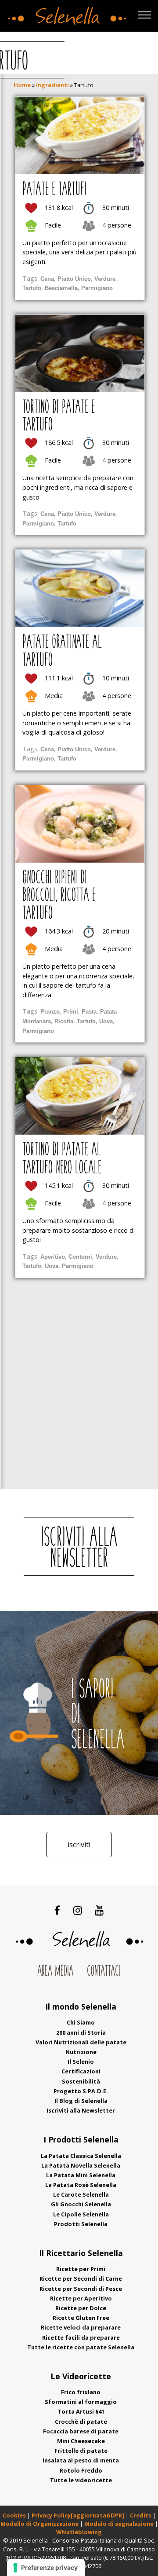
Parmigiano (97, 288)
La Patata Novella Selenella (81, 2165)
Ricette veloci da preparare (81, 2327)
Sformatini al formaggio (81, 2402)
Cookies (14, 2515)
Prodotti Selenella (81, 2224)
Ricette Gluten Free (81, 2318)
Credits (141, 2515)
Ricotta (64, 1021)
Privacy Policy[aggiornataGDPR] (78, 2515)
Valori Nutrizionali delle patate (81, 2042)
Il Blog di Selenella (81, 2101)
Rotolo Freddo (81, 2470)
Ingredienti (52, 85)
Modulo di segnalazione (120, 2524)
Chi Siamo (81, 2022)
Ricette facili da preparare (81, 2337)
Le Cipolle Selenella (81, 2214)
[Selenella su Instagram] (77, 1910)
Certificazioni (81, 2071)
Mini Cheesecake (81, 2441)
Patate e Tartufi (54, 190)
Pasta (89, 1012)
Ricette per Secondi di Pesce (81, 2289)
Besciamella (61, 288)
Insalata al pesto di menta (81, 2460)
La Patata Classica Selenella (81, 2156)
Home (22, 85)
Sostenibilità (81, 2081)
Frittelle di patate (81, 2451)
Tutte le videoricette (81, 2480)
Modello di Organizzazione (40, 2524)
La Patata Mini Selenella (81, 2175)
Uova (106, 1021)
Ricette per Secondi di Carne (81, 2278)
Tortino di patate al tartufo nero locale (62, 1159)
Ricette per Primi (81, 2269)
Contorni (80, 1257)
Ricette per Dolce (81, 2308)
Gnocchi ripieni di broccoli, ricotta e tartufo (59, 896)
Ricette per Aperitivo (81, 2298)
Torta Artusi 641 (81, 2411)
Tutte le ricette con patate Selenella (81, 2347)
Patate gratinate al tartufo (62, 652)
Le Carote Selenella (81, 2194)
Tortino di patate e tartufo (59, 417)
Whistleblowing (79, 2532)
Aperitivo (53, 1257)
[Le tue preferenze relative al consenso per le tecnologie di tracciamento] (46, 2568)
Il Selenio (81, 2062)
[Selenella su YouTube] (99, 1910)
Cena (47, 279)
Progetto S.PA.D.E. (81, 2091)
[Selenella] (65, 14)
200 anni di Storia (81, 2032)
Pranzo (50, 1012)
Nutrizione (81, 2052)
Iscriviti (79, 1845)
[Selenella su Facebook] (57, 1910)
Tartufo (32, 288)
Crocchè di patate (81, 2422)
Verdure (105, 279)
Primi (71, 1012)
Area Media (55, 1972)
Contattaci (104, 1972)
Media (54, 696)
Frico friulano (81, 2392)
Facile (53, 225)
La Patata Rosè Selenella (81, 2185)
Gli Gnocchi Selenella (81, 2204)
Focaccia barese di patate (81, 2431)
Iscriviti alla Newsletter (81, 2110)
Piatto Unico (74, 279)
